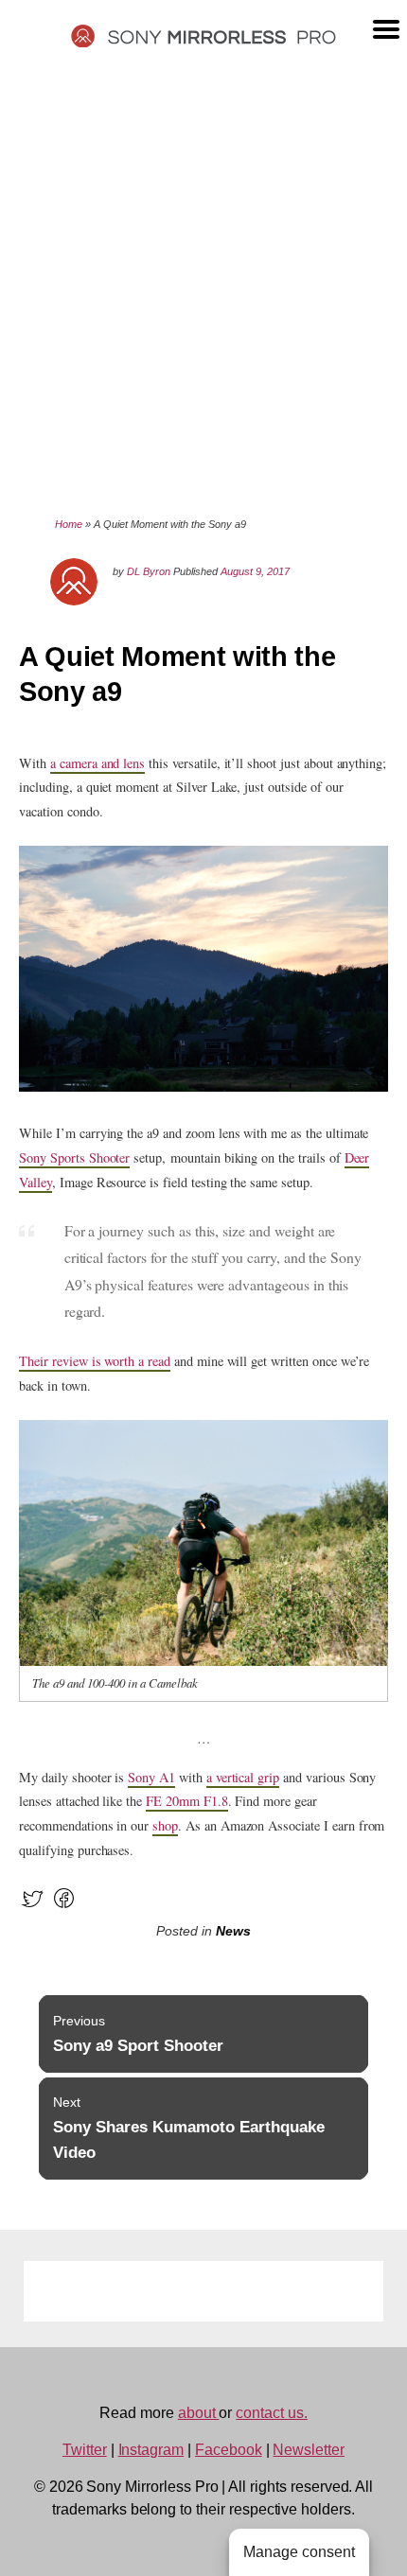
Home (69, 524)
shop (165, 1825)
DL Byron (149, 571)
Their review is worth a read (95, 1361)
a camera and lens (97, 763)
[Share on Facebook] (64, 1907)
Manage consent (299, 2552)
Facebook (229, 2450)
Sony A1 (151, 1777)
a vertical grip (243, 1777)
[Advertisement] (203, 281)
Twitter (85, 2450)
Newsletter (309, 2450)
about (199, 2413)
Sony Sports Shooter (74, 1157)
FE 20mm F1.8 (186, 1801)
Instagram (151, 2450)
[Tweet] (33, 1907)
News (233, 1931)
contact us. (271, 2413)
